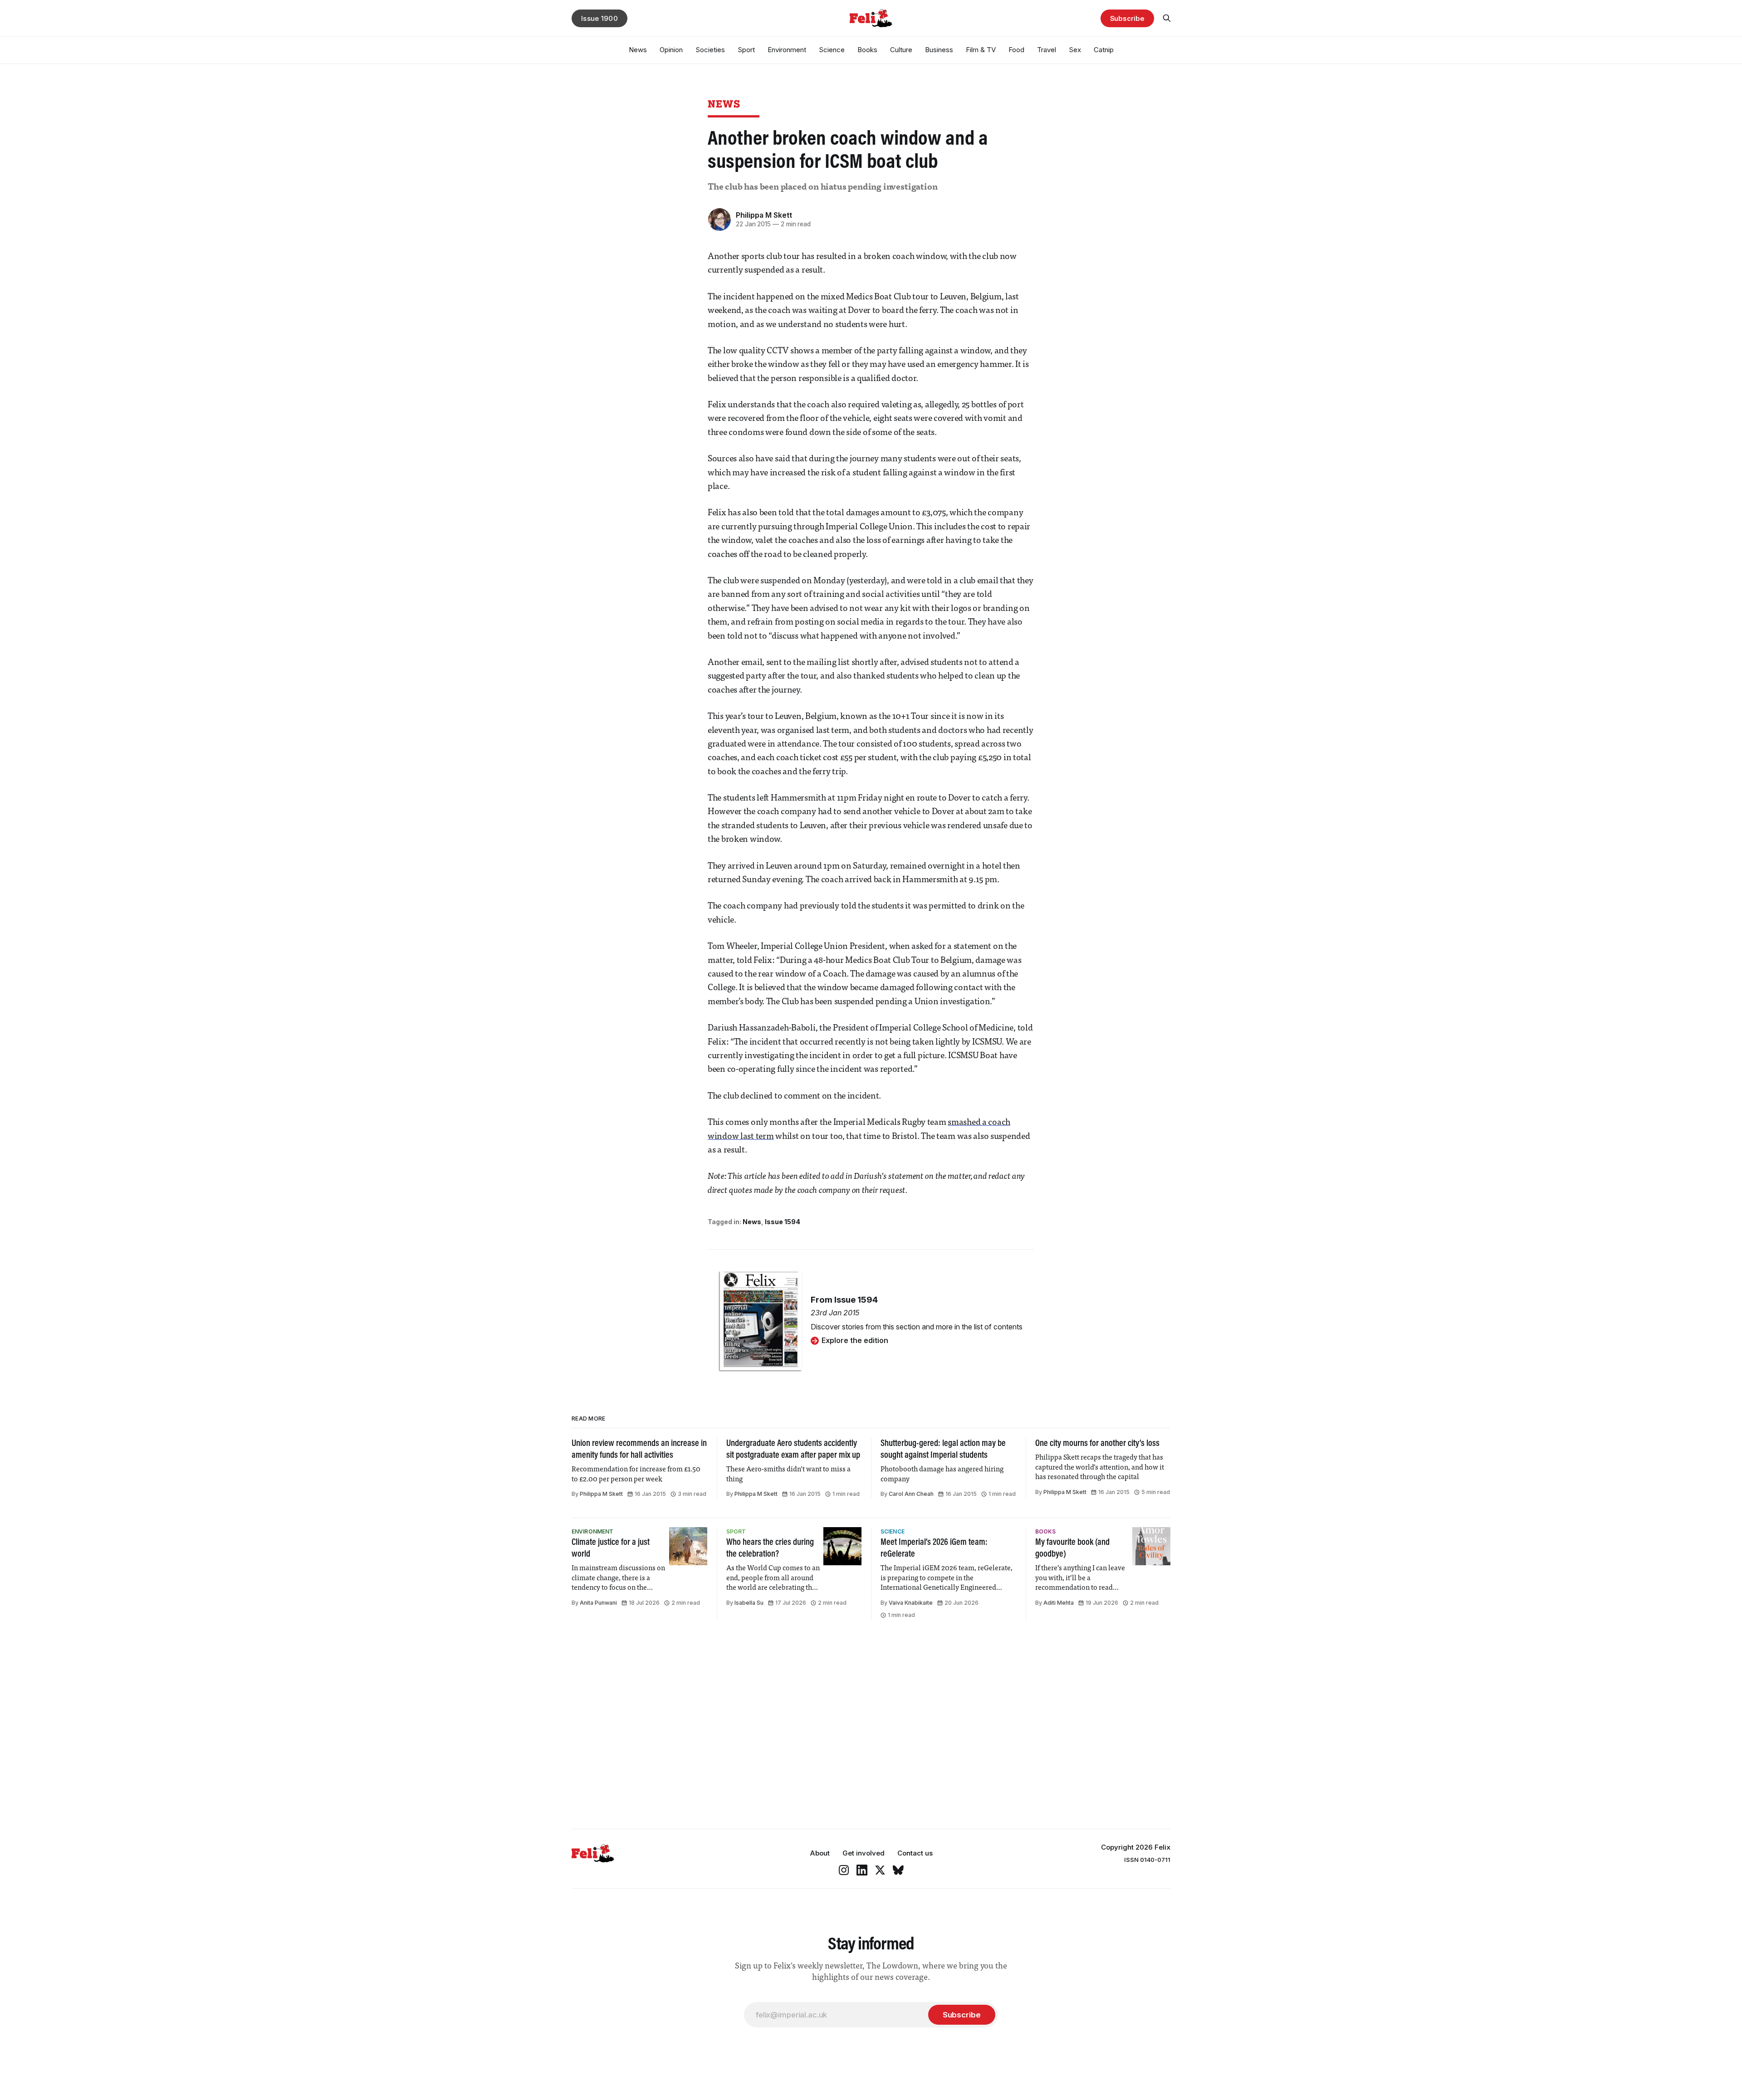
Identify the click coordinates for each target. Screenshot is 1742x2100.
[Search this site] (1167, 18)
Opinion (671, 50)
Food (1016, 50)
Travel (1047, 50)
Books (867, 50)
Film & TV (981, 50)
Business (939, 50)
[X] (880, 1870)
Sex (1075, 50)
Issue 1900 (599, 18)
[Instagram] (844, 1870)
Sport (746, 50)
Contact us (915, 1853)
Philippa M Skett (764, 215)
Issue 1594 (783, 1222)
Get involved (864, 1853)
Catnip (1104, 50)
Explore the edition (855, 1340)
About (820, 1853)
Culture (901, 50)
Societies (710, 50)
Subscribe (1127, 18)
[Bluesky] (898, 1870)
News (638, 50)
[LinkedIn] (862, 1870)
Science (832, 50)
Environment (787, 50)
